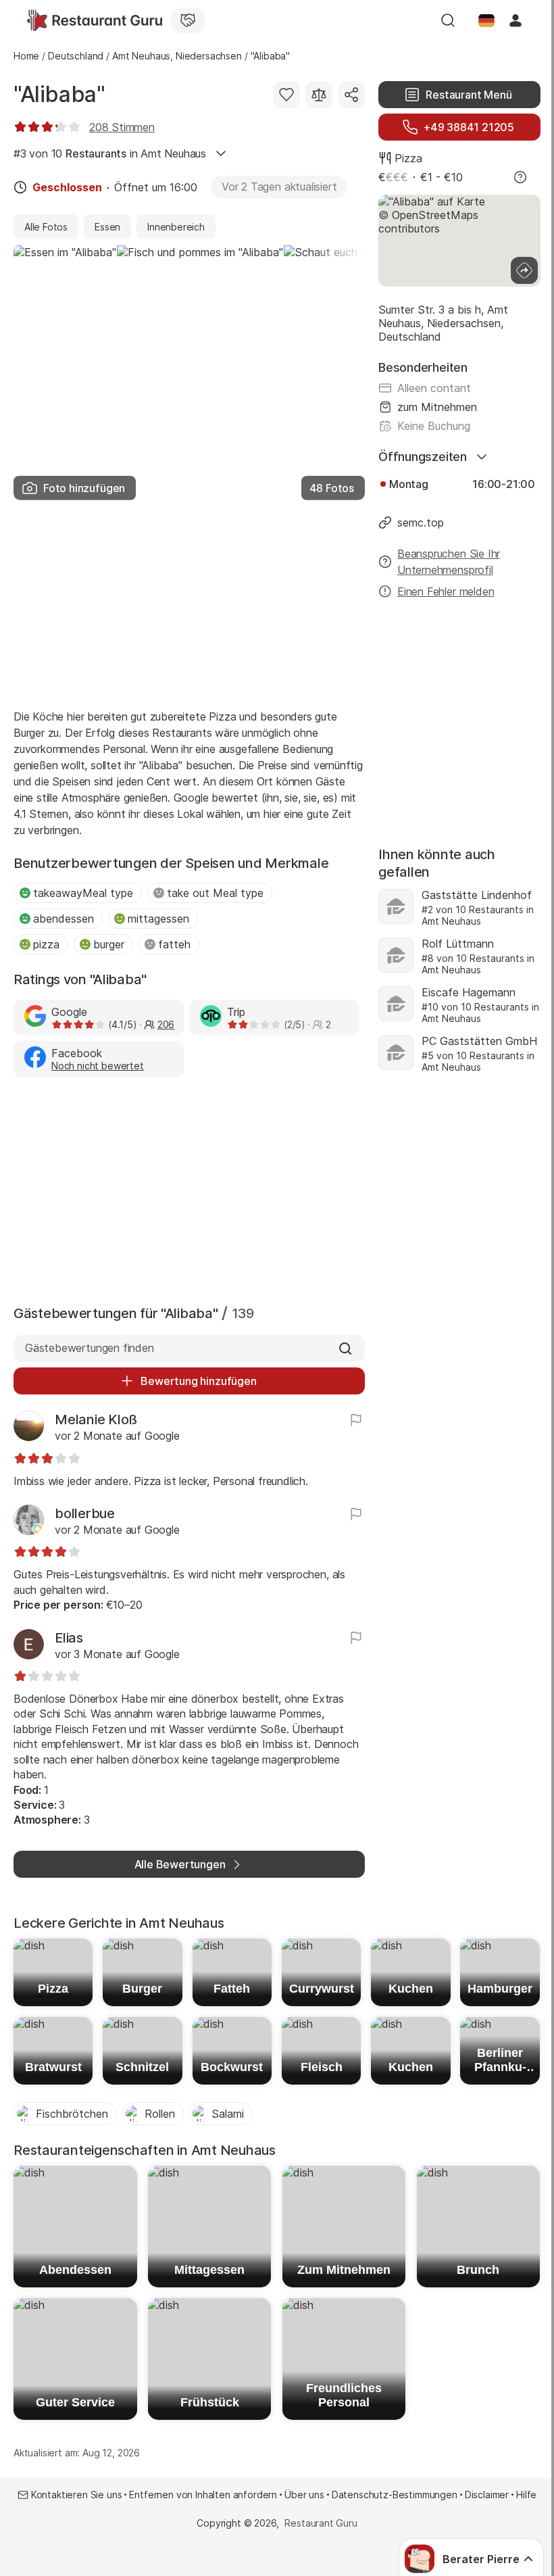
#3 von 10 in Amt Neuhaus (110, 153)
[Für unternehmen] (188, 20)
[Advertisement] (189, 600)
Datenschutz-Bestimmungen (395, 2495)
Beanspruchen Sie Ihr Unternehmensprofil (449, 562)
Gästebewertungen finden (90, 1348)
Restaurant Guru (321, 2523)
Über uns (304, 2495)
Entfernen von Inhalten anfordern (203, 2495)
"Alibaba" (59, 94)
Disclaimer (487, 2495)
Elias (69, 1638)
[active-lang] (486, 20)
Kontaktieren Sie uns (77, 2495)
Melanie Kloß (96, 1419)
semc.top (421, 523)
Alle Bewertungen (180, 1864)
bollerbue (85, 1513)
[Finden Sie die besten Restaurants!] (95, 20)
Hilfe (526, 2495)
